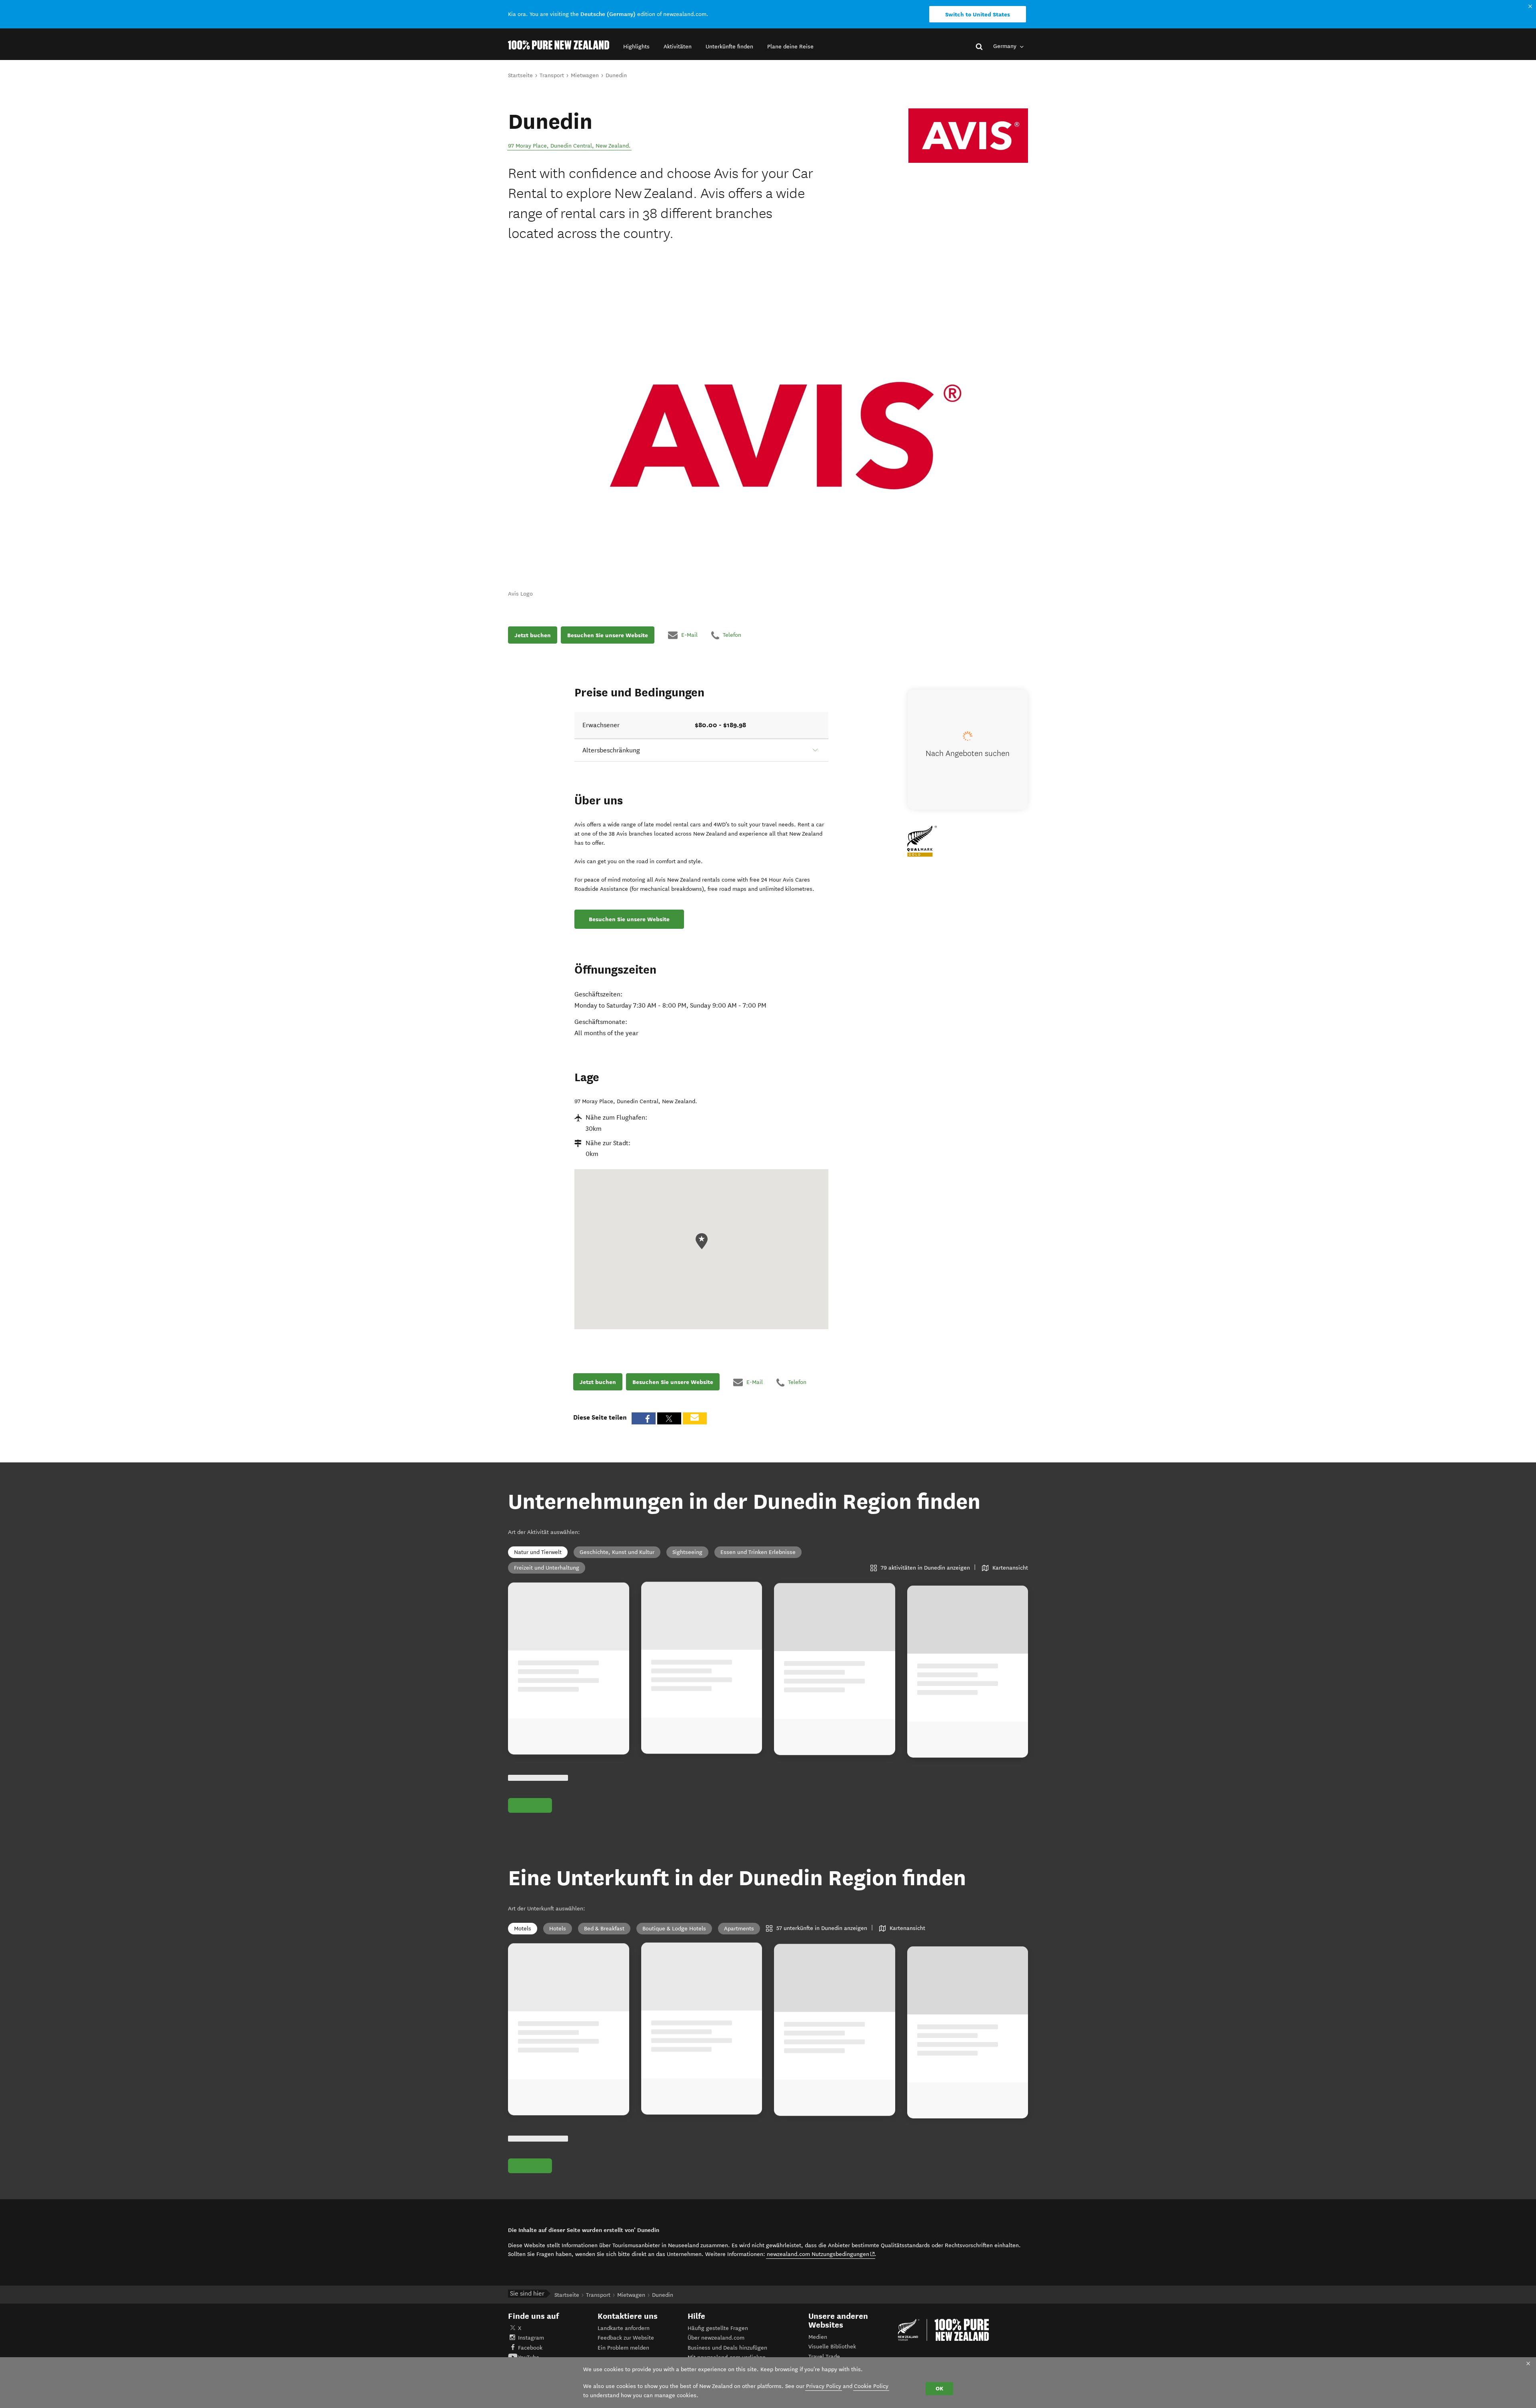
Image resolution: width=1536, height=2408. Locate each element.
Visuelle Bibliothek (832, 2347)
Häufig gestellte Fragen (718, 2328)
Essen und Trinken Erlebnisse (758, 1552)
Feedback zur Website (626, 2338)
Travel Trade (824, 2357)
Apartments (739, 1929)
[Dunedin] (968, 136)
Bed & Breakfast (604, 1929)
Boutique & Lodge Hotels (674, 1929)
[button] (636, 47)
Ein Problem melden (623, 2348)
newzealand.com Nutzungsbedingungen (821, 2254)
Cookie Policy (871, 2386)
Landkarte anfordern (624, 2328)
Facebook (530, 2348)
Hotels (558, 1929)
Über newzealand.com (716, 2338)
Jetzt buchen (533, 635)
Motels (523, 1929)
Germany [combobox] (1006, 46)
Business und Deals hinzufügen (727, 2348)
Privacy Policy (824, 2386)
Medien (818, 2337)
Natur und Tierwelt (538, 1552)
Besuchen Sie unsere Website (608, 635)
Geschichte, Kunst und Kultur (617, 1552)
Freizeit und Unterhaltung (547, 1568)
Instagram (531, 2338)
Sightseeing (687, 1552)
